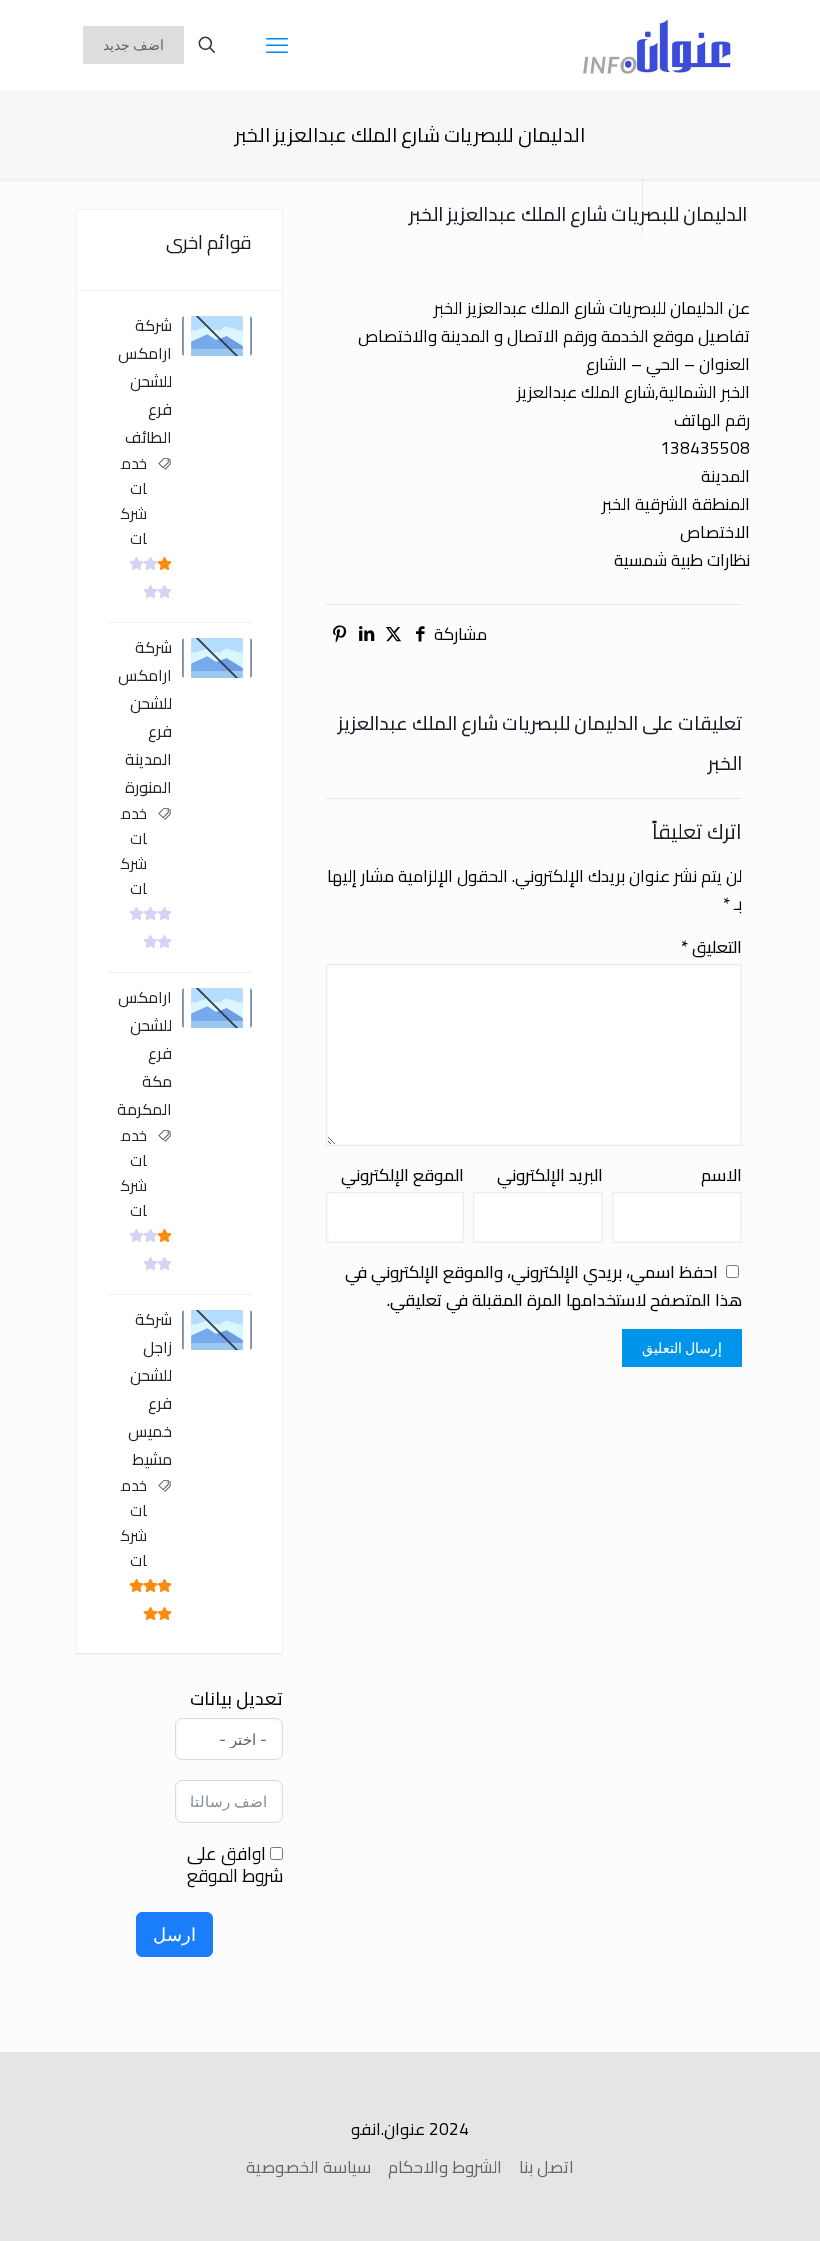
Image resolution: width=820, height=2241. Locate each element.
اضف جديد (133, 45)
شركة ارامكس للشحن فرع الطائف (145, 381)
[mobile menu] (277, 45)
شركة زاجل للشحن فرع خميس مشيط (150, 1389)
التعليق (711, 947)
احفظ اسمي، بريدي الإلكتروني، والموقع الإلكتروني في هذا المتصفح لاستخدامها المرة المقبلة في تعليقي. (543, 1286)
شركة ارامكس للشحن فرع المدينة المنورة (145, 717)
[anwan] (657, 45)
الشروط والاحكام (445, 2167)
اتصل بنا (546, 2167)
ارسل (174, 1934)
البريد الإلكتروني (550, 1175)
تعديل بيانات (236, 1699)
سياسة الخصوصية (308, 2167)
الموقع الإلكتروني (402, 1175)
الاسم (721, 1175)
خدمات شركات (134, 501)
